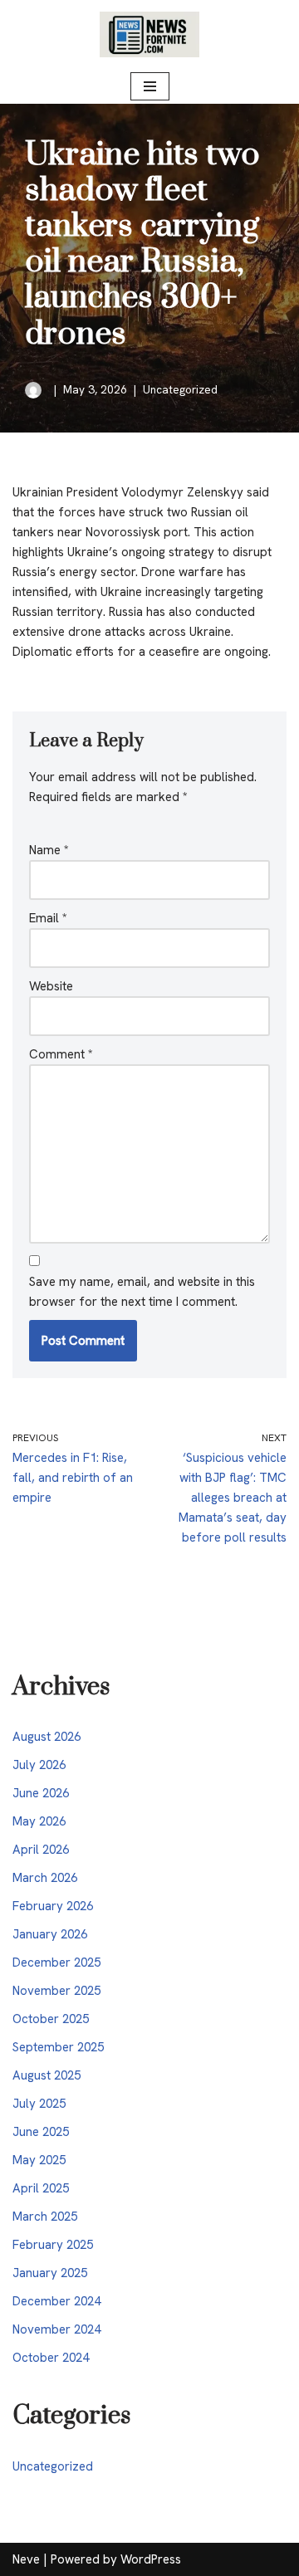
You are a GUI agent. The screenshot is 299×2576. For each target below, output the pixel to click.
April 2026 (41, 1850)
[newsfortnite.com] (149, 34)
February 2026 (53, 1906)
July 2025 (39, 2104)
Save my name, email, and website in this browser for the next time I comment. (142, 1292)
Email (48, 918)
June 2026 (41, 1793)
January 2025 (50, 2273)
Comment (61, 1054)
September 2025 (58, 2047)
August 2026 (47, 1737)
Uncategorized (180, 389)
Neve (26, 2559)
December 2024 (56, 2301)
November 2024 (56, 2329)
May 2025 (39, 2160)
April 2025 (41, 2188)
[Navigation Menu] (150, 86)
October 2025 (51, 2019)
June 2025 (41, 2132)
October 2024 (51, 2358)
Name (49, 850)
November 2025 (56, 1991)
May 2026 (39, 1821)
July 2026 (39, 1765)
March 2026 (45, 1878)
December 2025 (56, 1963)
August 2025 (47, 2075)
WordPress (151, 2559)
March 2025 (45, 2217)
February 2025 (53, 2245)
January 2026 (50, 1934)
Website (51, 986)
